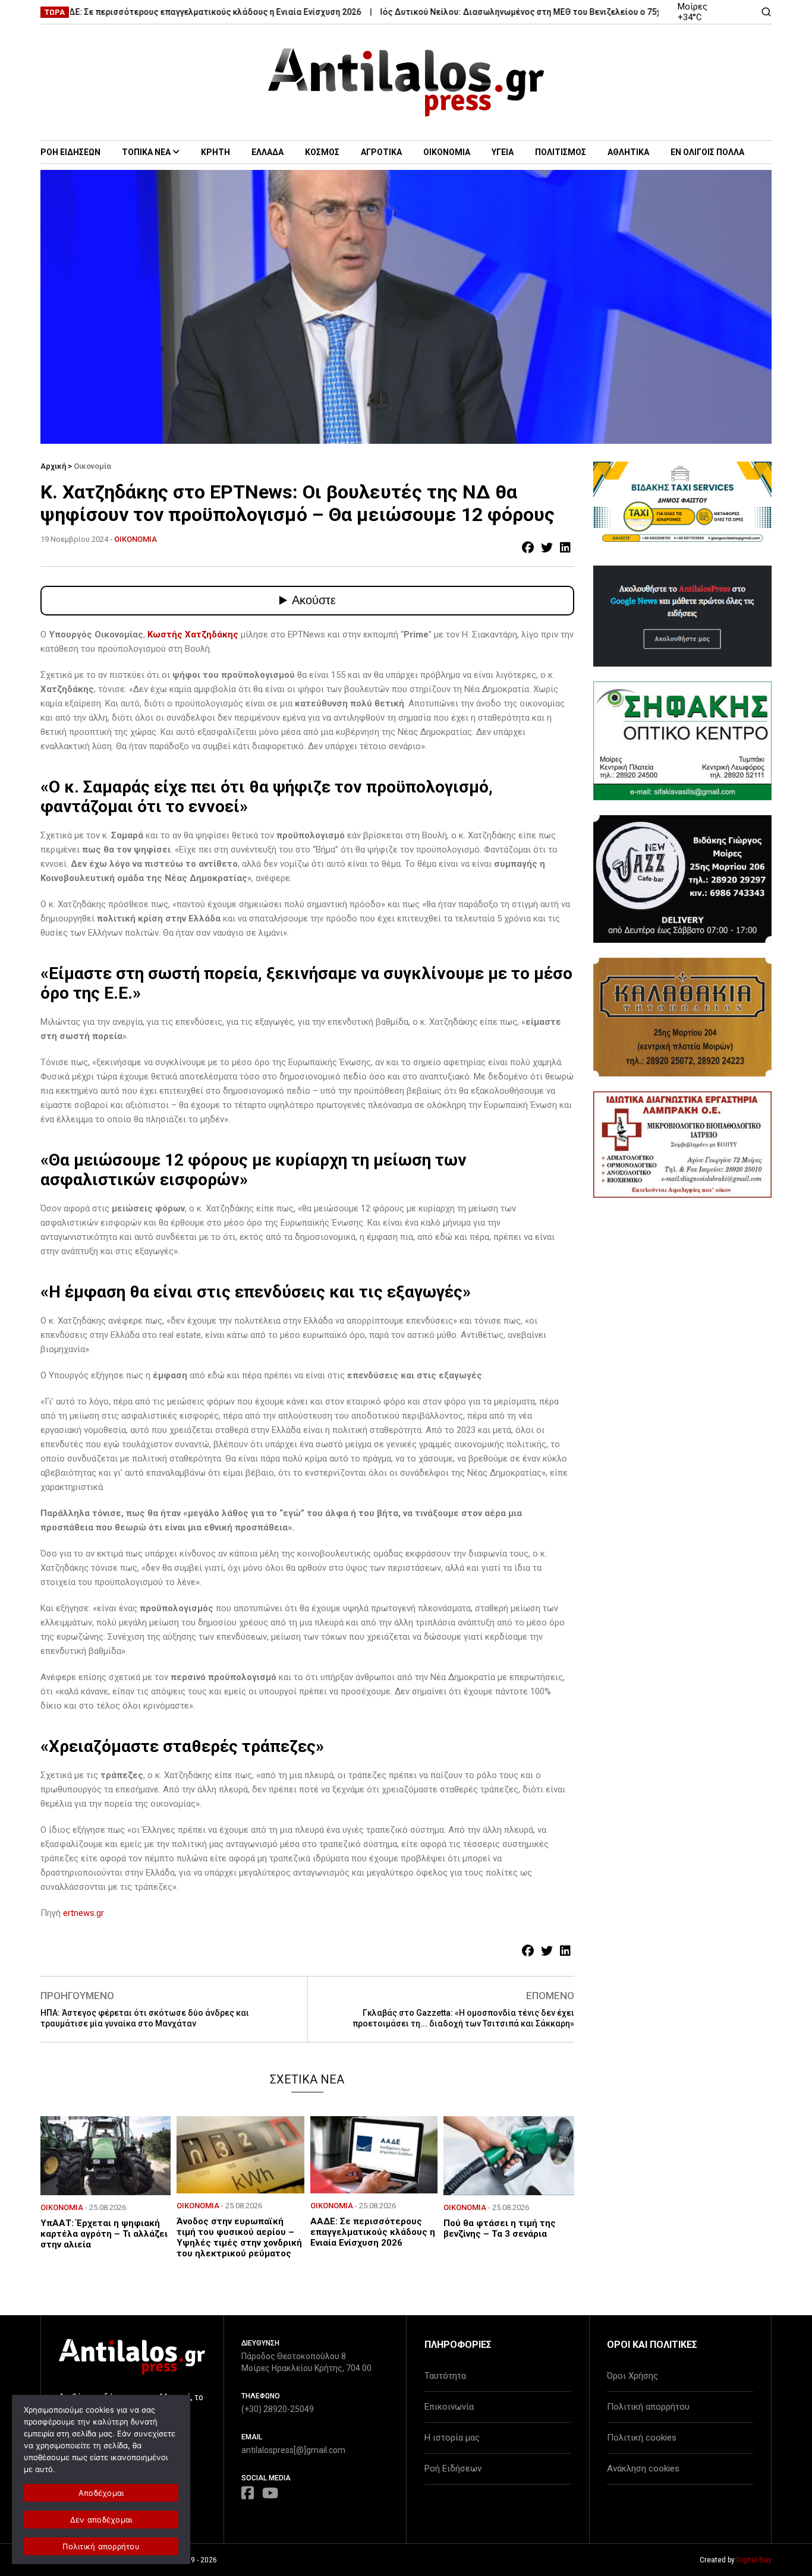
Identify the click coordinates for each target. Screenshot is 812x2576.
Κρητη (215, 152)
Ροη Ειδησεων (70, 152)
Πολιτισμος (561, 152)
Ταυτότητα (445, 2376)
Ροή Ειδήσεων (453, 2468)
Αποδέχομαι (101, 2493)
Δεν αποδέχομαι (101, 2520)
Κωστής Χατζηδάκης (193, 634)
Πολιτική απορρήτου (648, 2407)
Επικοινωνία (449, 2407)
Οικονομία (92, 466)
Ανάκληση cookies (643, 2468)
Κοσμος (322, 152)
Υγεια (503, 152)
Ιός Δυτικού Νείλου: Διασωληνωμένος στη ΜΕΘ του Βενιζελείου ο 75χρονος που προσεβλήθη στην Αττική (550, 12)
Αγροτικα (381, 152)
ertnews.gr (84, 1913)
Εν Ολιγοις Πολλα (707, 152)
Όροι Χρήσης (632, 2376)
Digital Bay (754, 2560)
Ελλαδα (267, 152)
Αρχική (53, 466)
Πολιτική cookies (642, 2438)
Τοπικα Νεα (146, 152)
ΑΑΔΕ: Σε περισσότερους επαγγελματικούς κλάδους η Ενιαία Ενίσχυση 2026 (167, 12)
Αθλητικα (628, 152)
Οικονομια (447, 152)
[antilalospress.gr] (406, 82)
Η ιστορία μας (452, 2438)
